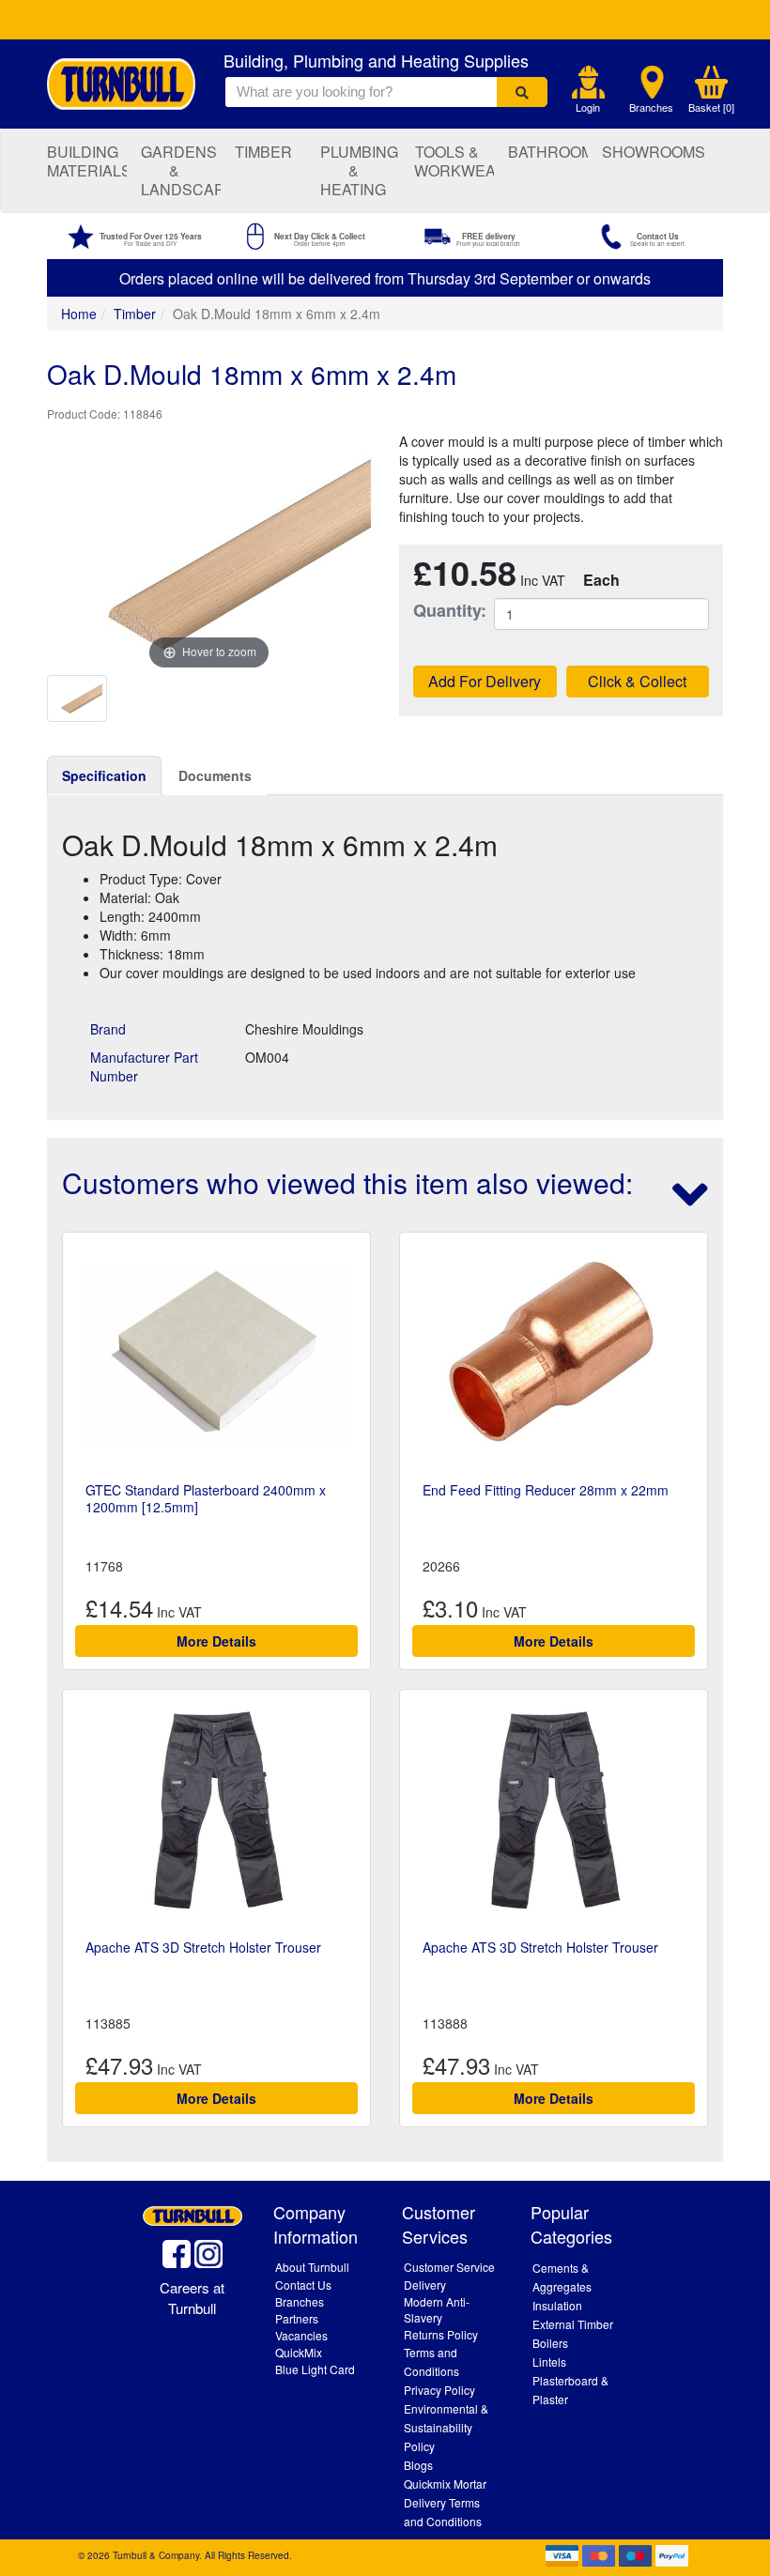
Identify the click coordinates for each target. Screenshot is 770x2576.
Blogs (418, 2465)
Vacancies (301, 2335)
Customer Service (449, 2267)
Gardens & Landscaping (181, 170)
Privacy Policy (439, 2390)
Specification (104, 775)
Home (79, 314)
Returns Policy (441, 2334)
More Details (216, 1641)
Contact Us (303, 2285)
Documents (215, 775)
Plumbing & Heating (359, 170)
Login (588, 107)
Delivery (425, 2285)
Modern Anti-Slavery (437, 2309)
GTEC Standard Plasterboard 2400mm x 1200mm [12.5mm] (206, 1498)
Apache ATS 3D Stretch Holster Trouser (203, 1947)
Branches (651, 107)
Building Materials (87, 161)
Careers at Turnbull (192, 2297)
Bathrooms (548, 152)
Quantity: (439, 611)
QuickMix (299, 2352)
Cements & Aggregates (562, 2277)
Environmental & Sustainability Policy (446, 2427)
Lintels (549, 2361)
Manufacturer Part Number (144, 1066)
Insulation (557, 2305)
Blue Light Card (315, 2369)
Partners (297, 2318)
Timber (263, 152)
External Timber (573, 2324)
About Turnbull (312, 2267)
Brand (108, 1029)
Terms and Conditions (431, 2361)
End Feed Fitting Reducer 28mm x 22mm (546, 1490)
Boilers (550, 2343)
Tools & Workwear (454, 161)
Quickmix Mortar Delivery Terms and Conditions (445, 2502)
